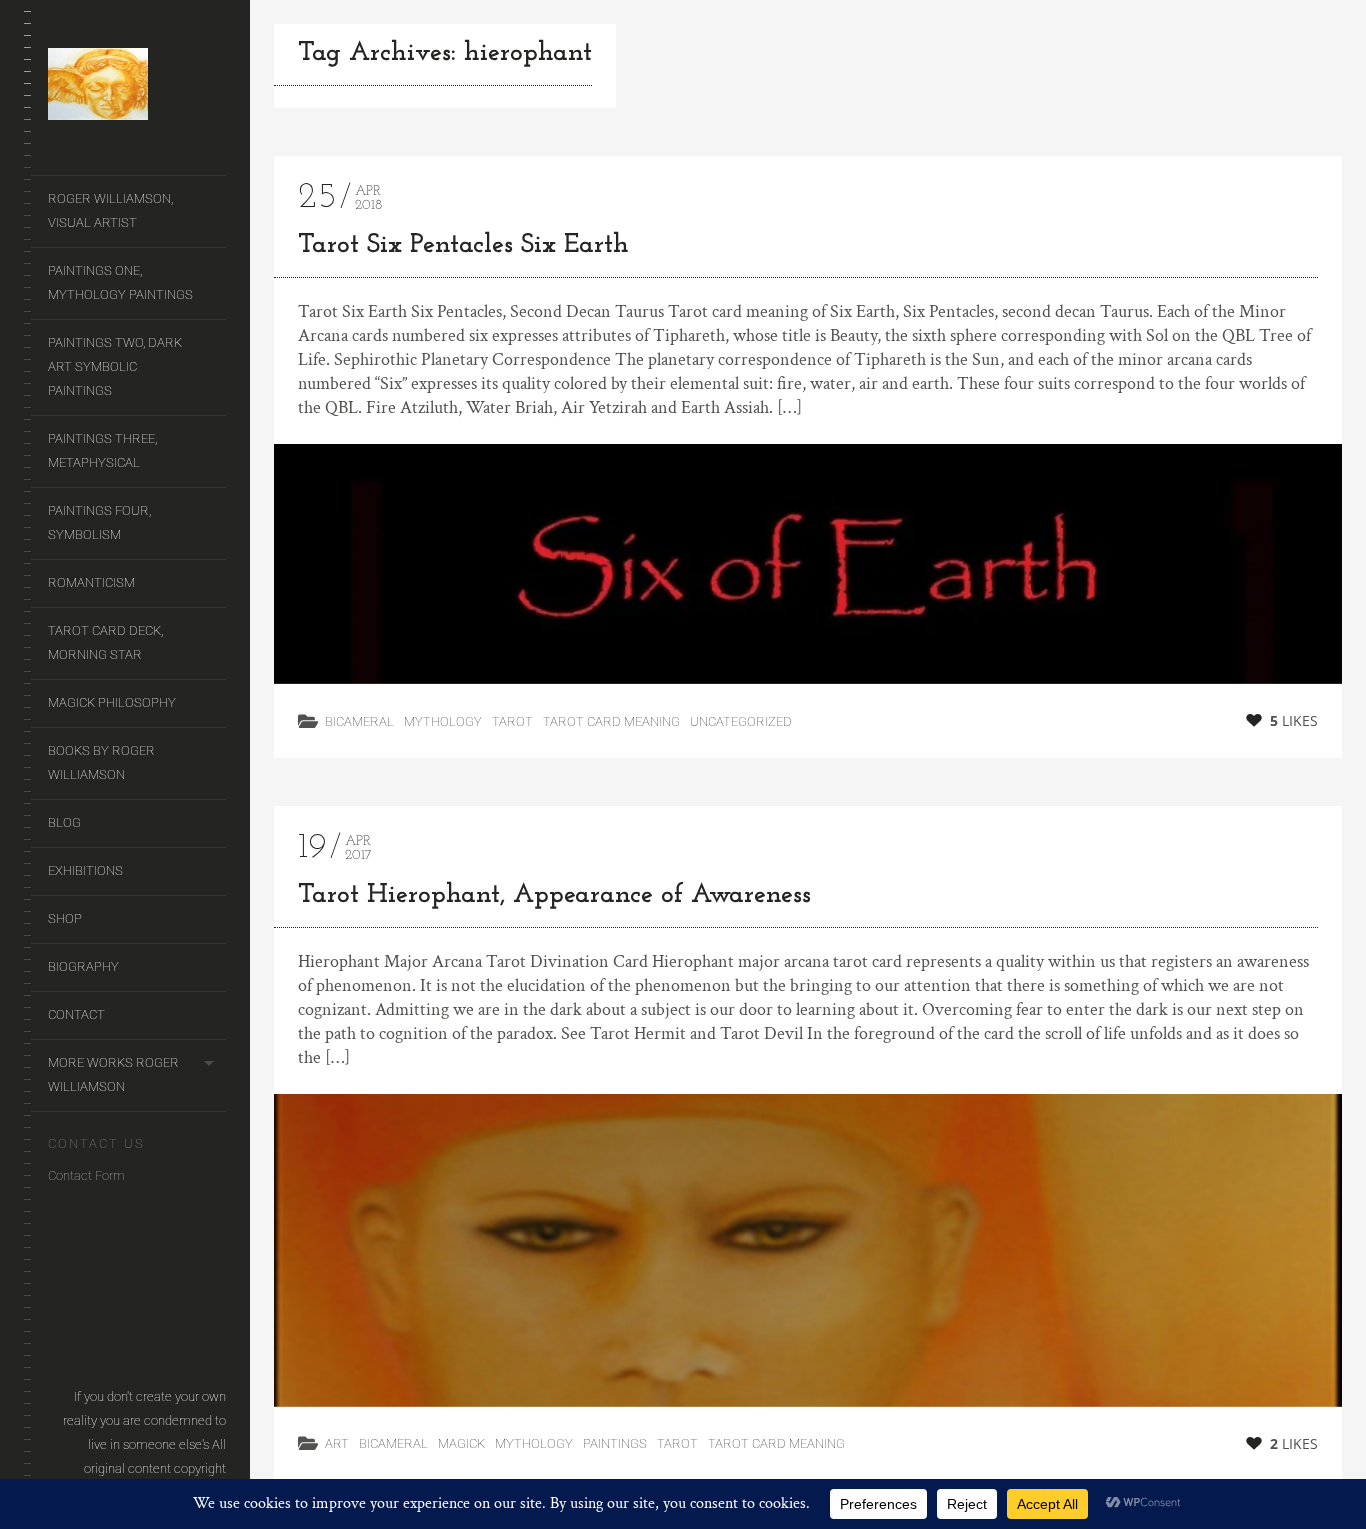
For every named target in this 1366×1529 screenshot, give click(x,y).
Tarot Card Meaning (611, 721)
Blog (64, 822)
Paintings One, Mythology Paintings (120, 282)
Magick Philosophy (112, 702)
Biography (83, 966)
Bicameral (359, 721)
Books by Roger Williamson (101, 762)
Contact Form (86, 1175)
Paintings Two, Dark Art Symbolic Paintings (115, 366)
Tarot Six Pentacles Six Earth (463, 245)
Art (337, 1443)
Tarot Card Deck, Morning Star (105, 642)
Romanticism (91, 582)
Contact (76, 1014)
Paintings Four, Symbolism (99, 522)
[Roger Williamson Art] (137, 88)
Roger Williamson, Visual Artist (110, 210)
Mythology (443, 721)
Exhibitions (85, 870)
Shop (65, 918)
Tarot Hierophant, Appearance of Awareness (554, 895)
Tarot (512, 721)
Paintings (615, 1443)
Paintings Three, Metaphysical (102, 450)
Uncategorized (741, 721)
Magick (461, 1443)
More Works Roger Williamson (113, 1074)
